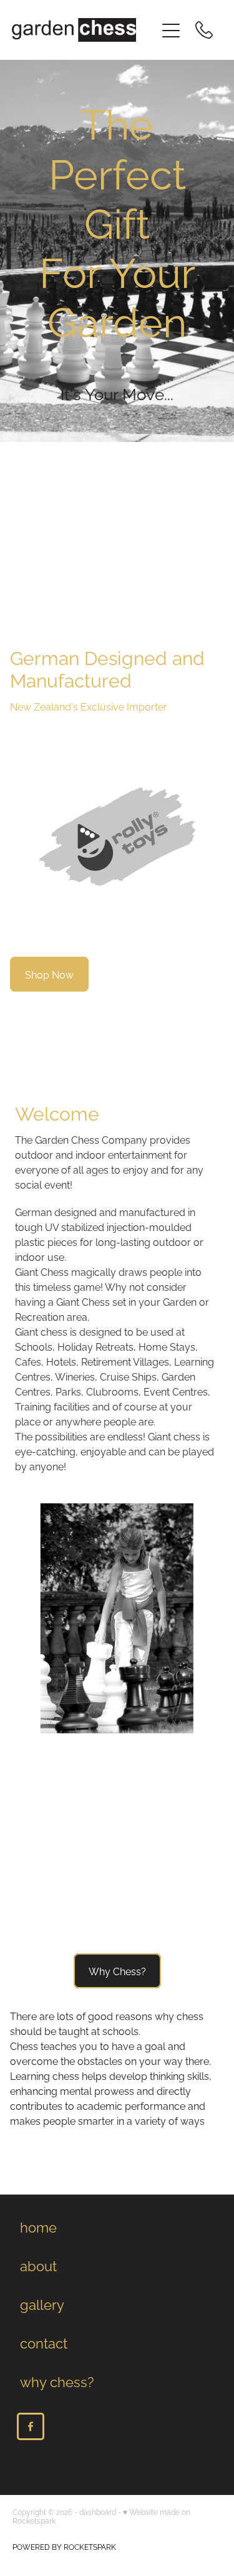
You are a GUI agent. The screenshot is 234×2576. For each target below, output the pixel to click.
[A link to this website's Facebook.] (31, 2426)
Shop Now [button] (49, 974)
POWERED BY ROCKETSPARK (64, 2546)
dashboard (98, 2511)
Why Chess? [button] (117, 1971)
